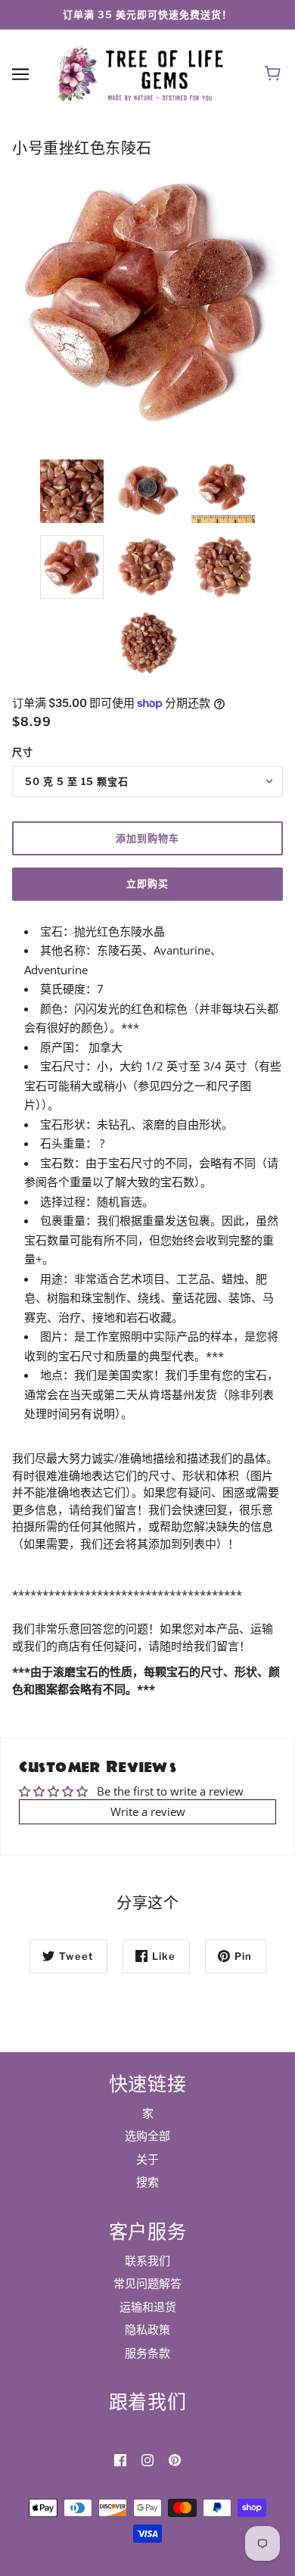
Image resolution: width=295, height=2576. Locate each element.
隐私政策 (147, 2329)
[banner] (144, 73)
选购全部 (147, 2135)
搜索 (147, 2182)
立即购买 (147, 883)
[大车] (275, 74)
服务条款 (147, 2353)
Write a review (148, 1811)
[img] (120, 2459)
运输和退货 (148, 2307)
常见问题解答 (147, 2283)
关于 (147, 2159)
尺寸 (23, 752)
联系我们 (147, 2260)
